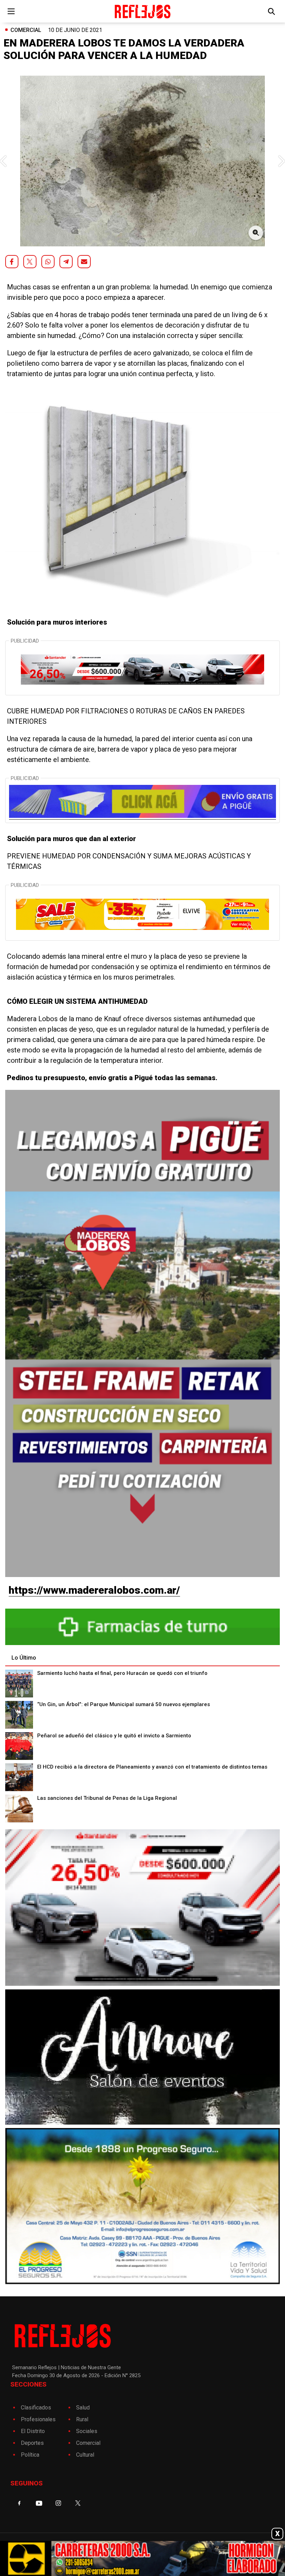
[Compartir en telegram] (66, 262)
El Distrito (33, 2431)
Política (30, 2455)
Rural (82, 2419)
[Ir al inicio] (142, 11)
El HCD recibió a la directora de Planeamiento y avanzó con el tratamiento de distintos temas (152, 1767)
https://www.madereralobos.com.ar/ (94, 1590)
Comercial (26, 30)
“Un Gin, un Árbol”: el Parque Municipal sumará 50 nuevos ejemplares (124, 1704)
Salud (83, 2408)
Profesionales (38, 2419)
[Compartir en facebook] (12, 262)
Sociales (87, 2431)
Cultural (85, 2455)
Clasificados (36, 2408)
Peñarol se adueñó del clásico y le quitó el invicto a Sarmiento (114, 1736)
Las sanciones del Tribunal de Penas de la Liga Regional (107, 1798)
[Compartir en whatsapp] (48, 262)
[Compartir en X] (30, 262)
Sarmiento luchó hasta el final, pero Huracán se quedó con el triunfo (122, 1673)
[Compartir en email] (84, 262)
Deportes (32, 2443)
